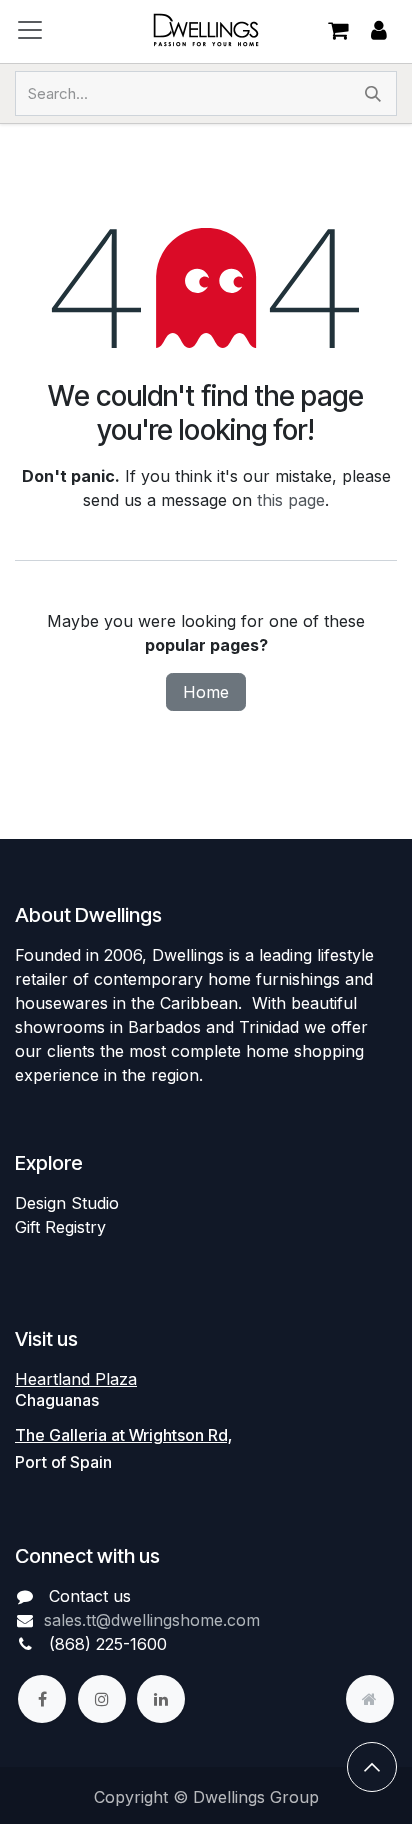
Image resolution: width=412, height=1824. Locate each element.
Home (206, 692)
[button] (372, 1767)
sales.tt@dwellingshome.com (152, 1620)
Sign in (379, 30)
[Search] (373, 93)
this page (291, 500)
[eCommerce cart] (338, 30)
